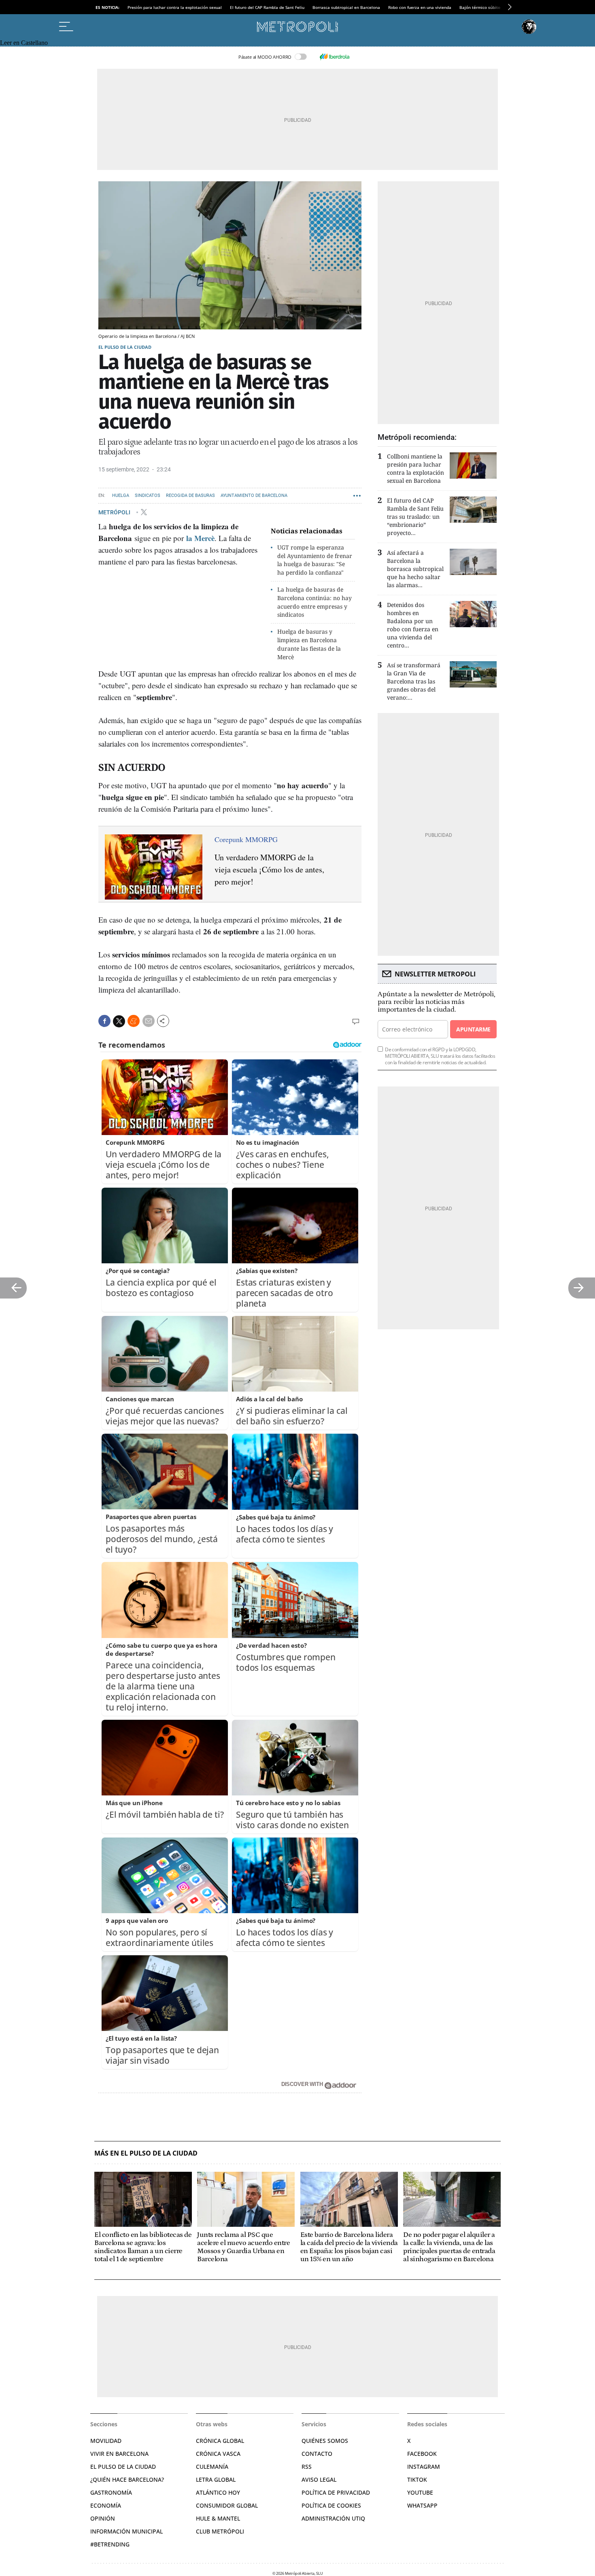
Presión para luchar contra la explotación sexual (175, 7)
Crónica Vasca (218, 2454)
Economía (106, 2505)
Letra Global (216, 2479)
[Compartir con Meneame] (134, 1021)
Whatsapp (422, 2505)
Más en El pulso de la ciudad (146, 2153)
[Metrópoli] (297, 27)
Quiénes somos (325, 2441)
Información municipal (126, 2531)
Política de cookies (331, 2505)
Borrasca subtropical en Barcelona (346, 7)
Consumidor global (227, 2505)
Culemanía (212, 2467)
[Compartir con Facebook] (104, 1021)
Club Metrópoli (220, 2531)
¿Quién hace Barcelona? (127, 2479)
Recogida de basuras (190, 495)
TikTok (417, 2479)
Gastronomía (111, 2492)
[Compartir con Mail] (149, 1021)
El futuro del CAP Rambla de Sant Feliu (267, 7)
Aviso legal (319, 2479)
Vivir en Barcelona (119, 2454)
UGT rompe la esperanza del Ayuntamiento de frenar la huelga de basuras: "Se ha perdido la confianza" (315, 560)
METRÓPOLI (115, 512)
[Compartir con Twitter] (119, 1021)
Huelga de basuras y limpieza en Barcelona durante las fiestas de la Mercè (309, 644)
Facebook (422, 2454)
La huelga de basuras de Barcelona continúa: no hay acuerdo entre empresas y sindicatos (314, 602)
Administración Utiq (333, 2518)
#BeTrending (110, 2544)
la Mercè (200, 538)
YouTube (420, 2492)
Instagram (424, 2467)
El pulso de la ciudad (125, 347)
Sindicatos (148, 495)
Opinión (103, 2518)
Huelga (121, 495)
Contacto (317, 2454)
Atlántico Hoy (218, 2492)
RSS (307, 2467)
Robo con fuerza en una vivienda (420, 7)
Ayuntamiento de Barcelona (254, 495)
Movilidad (106, 2441)
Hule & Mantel (218, 2518)
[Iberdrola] (334, 57)
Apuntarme (473, 1029)
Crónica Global (220, 2441)
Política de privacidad (336, 2492)
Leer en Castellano (24, 43)
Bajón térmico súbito (480, 7)
